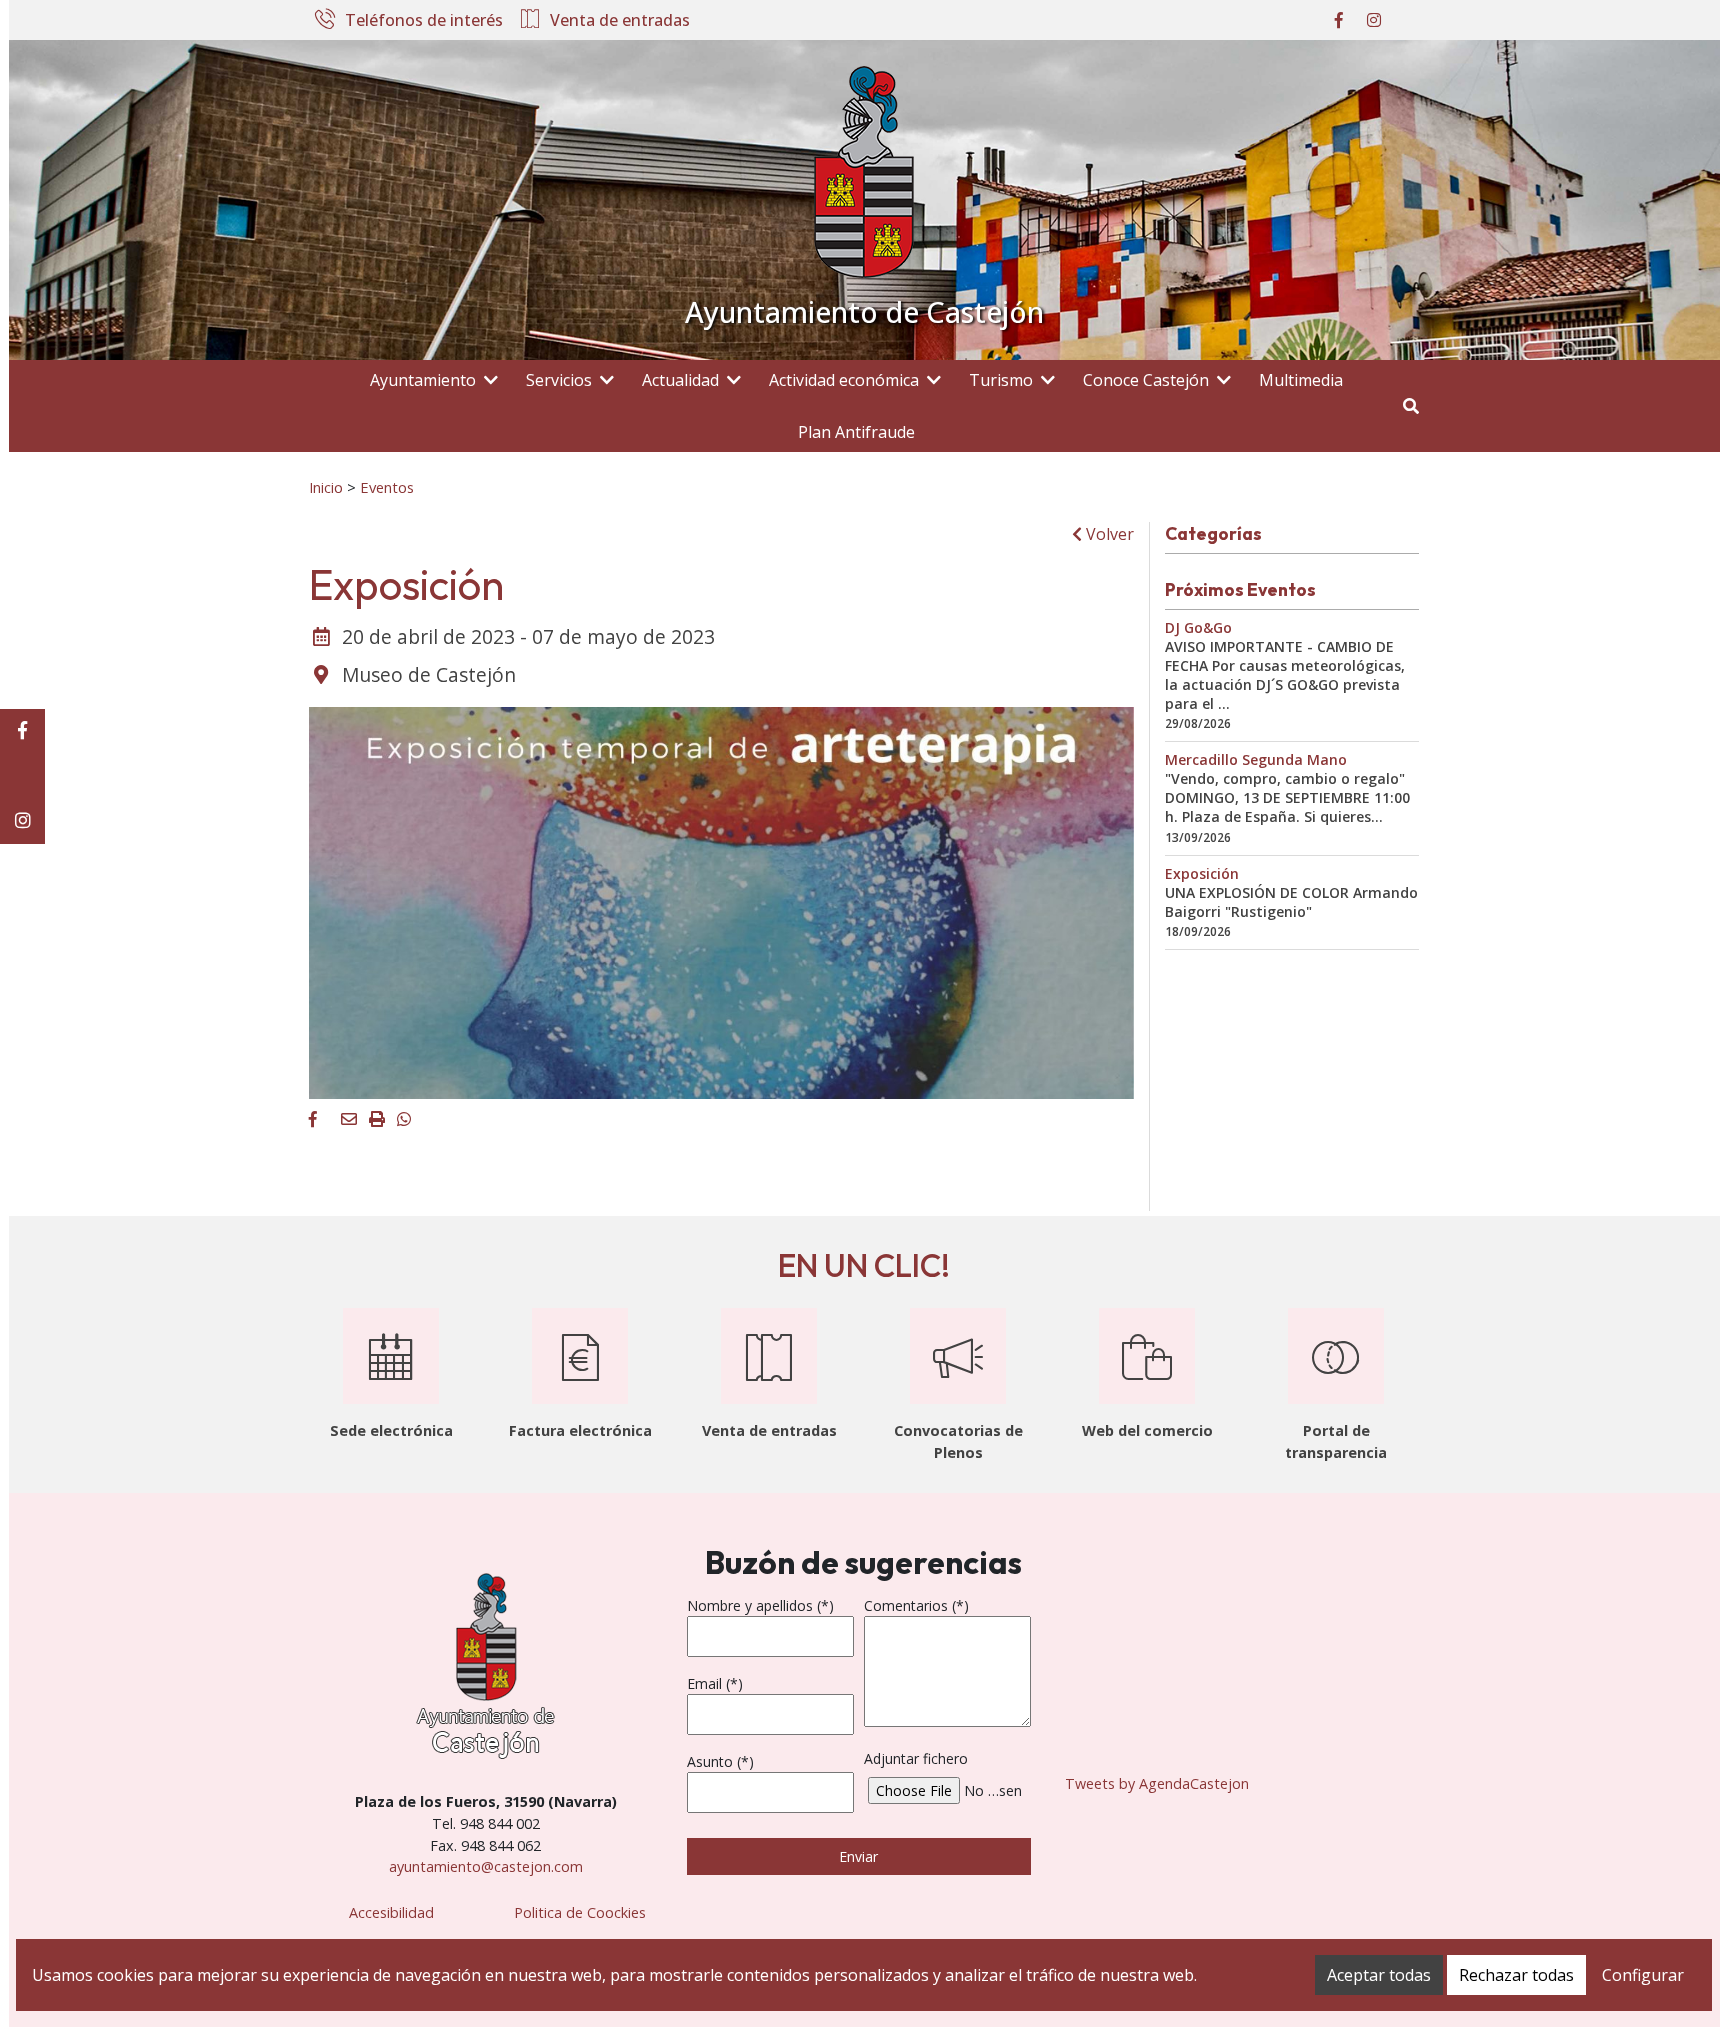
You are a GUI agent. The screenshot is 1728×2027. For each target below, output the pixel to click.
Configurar (1643, 1975)
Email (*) (715, 1683)
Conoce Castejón (1146, 380)
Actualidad (680, 380)
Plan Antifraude (856, 432)
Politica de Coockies (580, 1912)
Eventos (387, 487)
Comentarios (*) (916, 1605)
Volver (1108, 534)
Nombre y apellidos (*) (760, 1605)
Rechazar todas (1516, 1975)
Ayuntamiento (423, 380)
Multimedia (1301, 380)
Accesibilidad (391, 1912)
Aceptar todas (1379, 1975)
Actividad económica (844, 380)
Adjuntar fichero (916, 1758)
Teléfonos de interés (424, 21)
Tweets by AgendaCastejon (1157, 1783)
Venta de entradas (620, 21)
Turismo (1001, 380)
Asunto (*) (720, 1761)
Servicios (559, 380)
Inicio (326, 487)
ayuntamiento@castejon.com (486, 1866)
